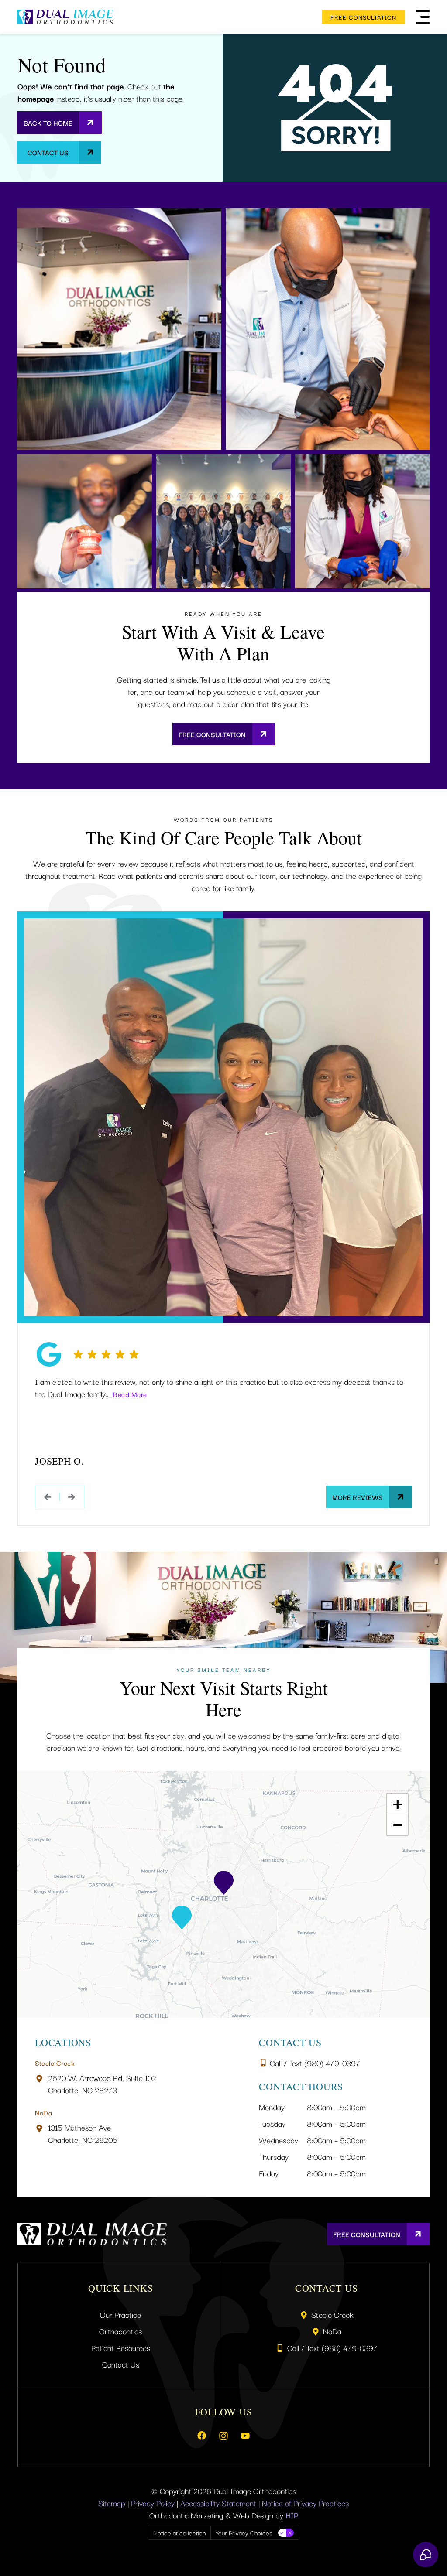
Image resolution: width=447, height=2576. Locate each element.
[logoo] (92, 2234)
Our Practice (120, 2314)
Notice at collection (179, 2533)
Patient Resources (121, 2347)
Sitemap (112, 2503)
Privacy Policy (153, 2503)
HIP (292, 2515)
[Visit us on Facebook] (202, 2436)
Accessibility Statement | (221, 2503)
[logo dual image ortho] (65, 17)
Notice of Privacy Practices (305, 2503)
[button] (423, 17)
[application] (223, 1894)
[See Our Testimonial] (47, 1497)
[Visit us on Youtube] (245, 2436)
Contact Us (121, 2364)
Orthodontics (120, 2331)
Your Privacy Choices (244, 2533)
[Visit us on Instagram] (223, 2436)
